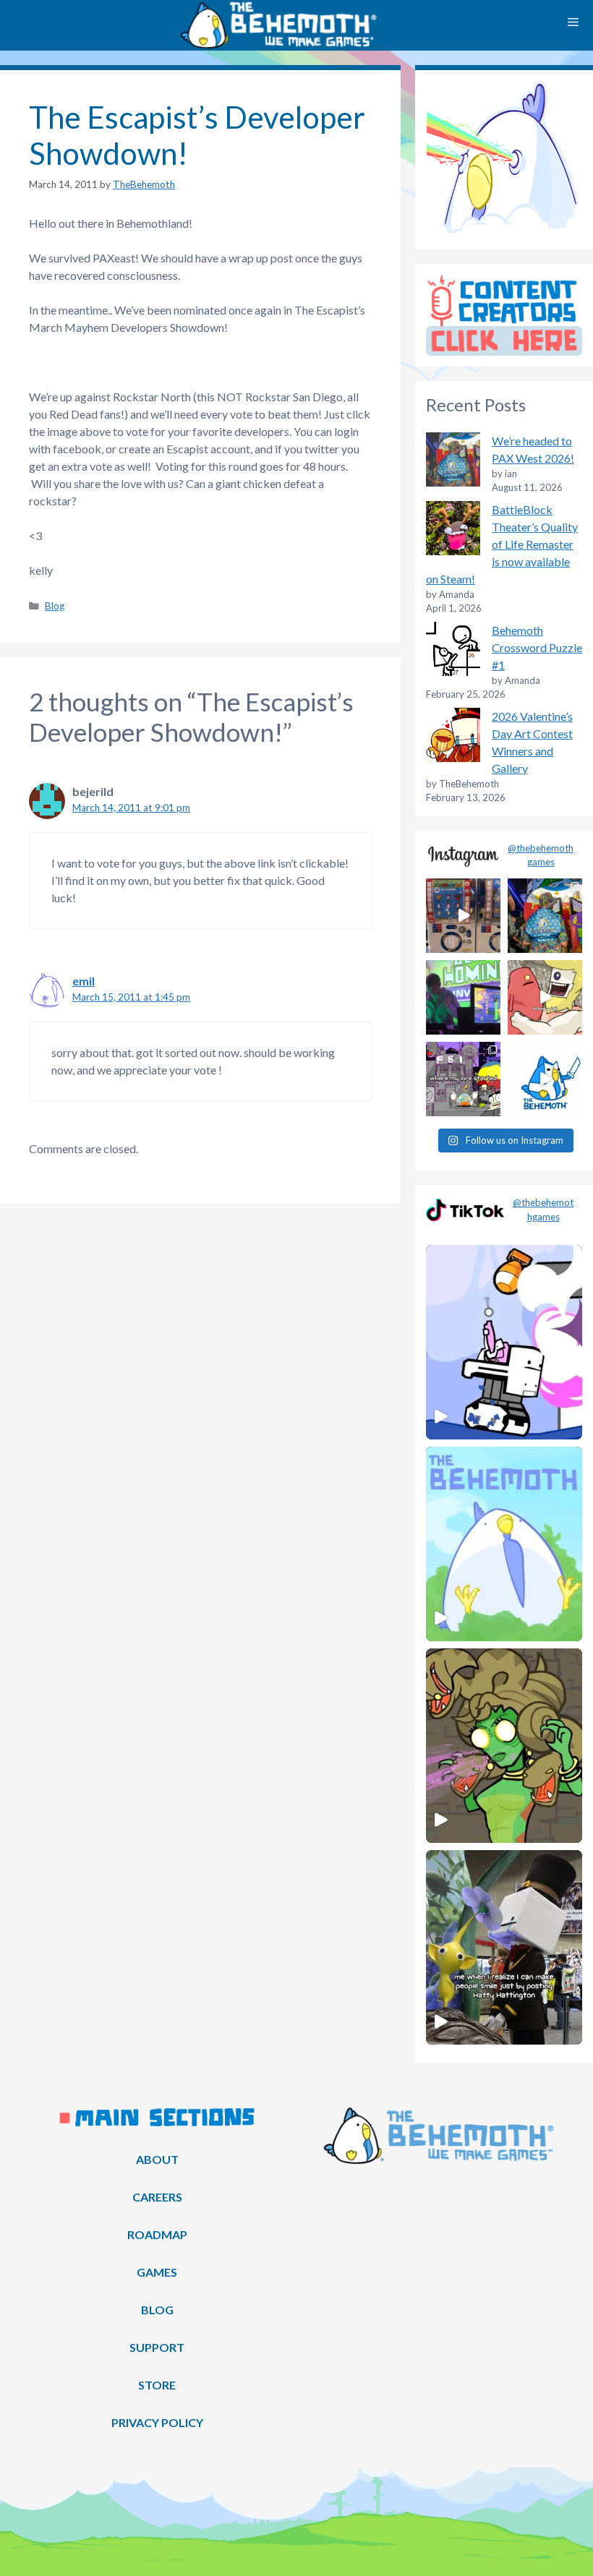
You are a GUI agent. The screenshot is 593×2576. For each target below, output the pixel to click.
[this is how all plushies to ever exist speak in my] (545, 1079)
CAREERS (157, 2197)
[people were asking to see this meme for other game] (463, 1079)
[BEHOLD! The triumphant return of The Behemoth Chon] (463, 916)
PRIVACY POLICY (157, 2422)
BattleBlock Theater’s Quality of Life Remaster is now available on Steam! (502, 544)
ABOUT (157, 2159)
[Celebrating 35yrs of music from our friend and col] (463, 997)
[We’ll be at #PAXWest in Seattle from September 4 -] (545, 916)
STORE (157, 2385)
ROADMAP (157, 2234)
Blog (55, 606)
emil (84, 981)
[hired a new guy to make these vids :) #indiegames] (545, 997)
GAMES (157, 2272)
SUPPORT (157, 2347)
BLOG (157, 2310)
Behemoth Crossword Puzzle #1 (537, 647)
